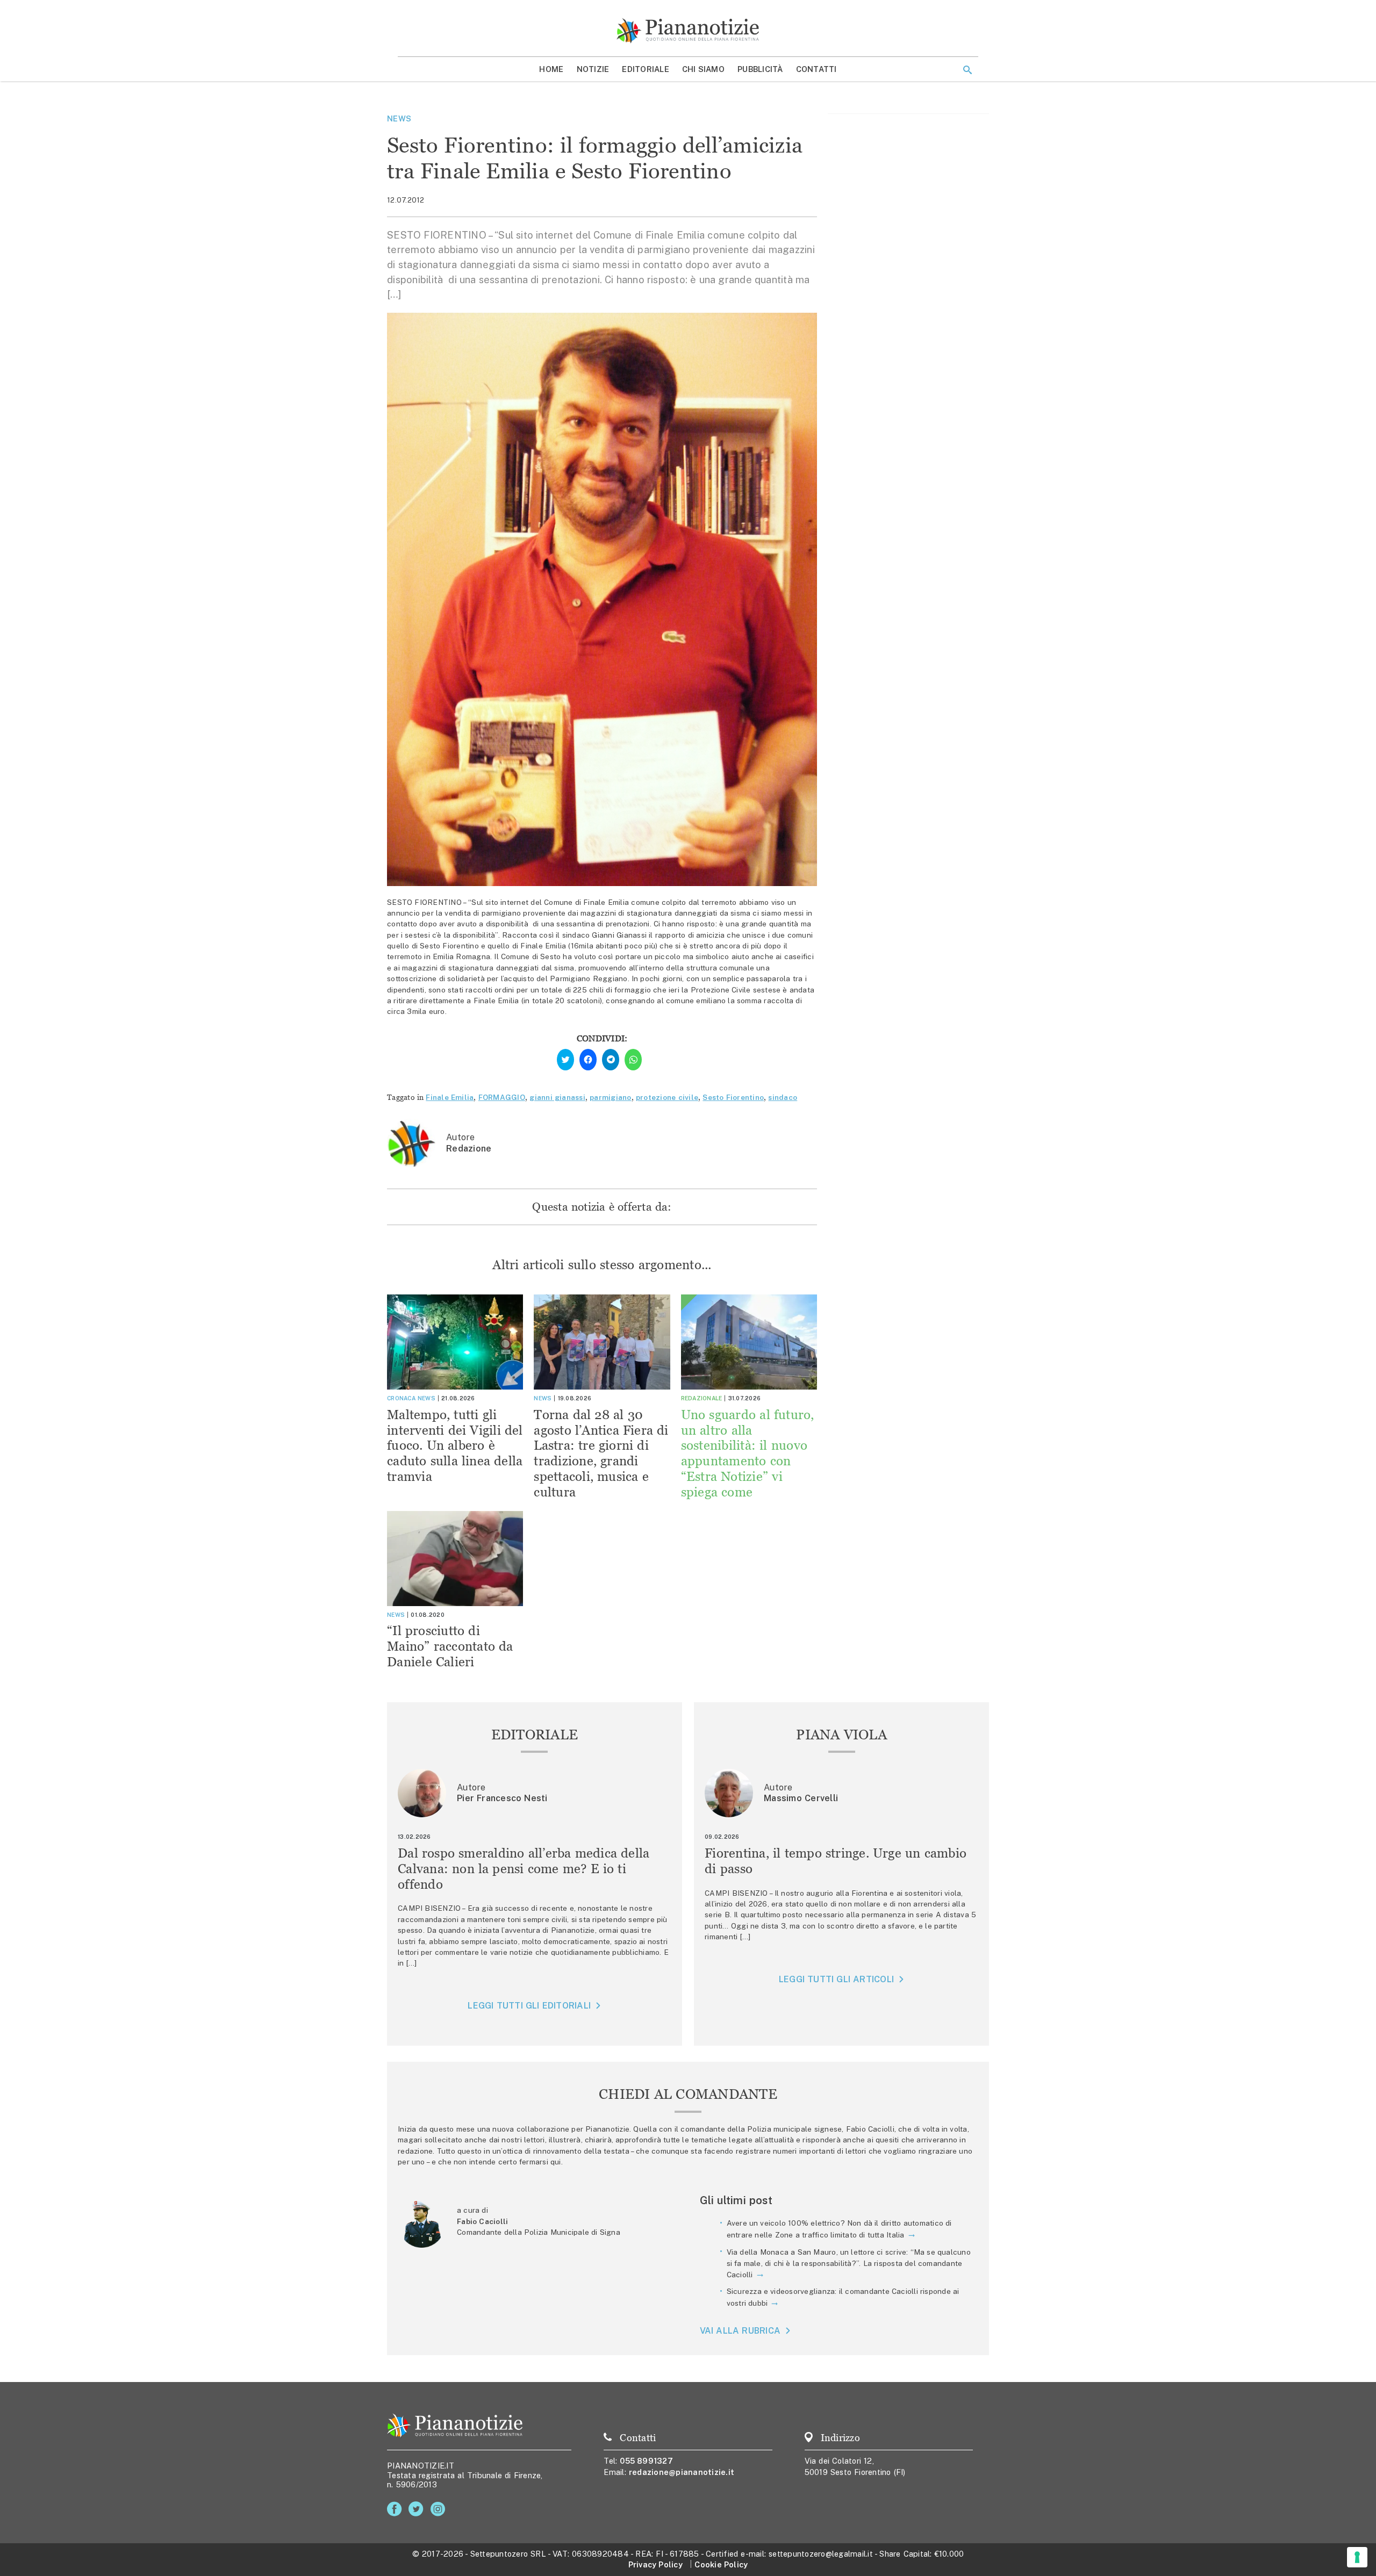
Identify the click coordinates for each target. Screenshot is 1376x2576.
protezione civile (667, 1097)
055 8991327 (646, 2461)
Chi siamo (703, 69)
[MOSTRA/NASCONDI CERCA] (967, 70)
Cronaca (401, 1398)
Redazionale (702, 1398)
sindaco (783, 1097)
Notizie (593, 69)
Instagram (440, 2509)
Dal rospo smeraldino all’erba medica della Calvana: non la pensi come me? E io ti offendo (524, 1869)
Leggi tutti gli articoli (836, 1979)
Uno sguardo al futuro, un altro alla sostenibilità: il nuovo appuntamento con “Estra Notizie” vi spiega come (748, 1453)
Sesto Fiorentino (733, 1097)
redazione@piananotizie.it (682, 2472)
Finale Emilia (450, 1097)
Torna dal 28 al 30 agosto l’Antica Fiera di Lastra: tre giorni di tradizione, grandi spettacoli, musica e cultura (601, 1453)
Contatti (816, 69)
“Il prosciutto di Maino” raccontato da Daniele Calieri (450, 1646)
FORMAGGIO (502, 1097)
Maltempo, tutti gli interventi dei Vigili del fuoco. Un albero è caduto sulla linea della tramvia (455, 1445)
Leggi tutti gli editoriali (529, 2006)
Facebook (396, 2509)
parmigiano (611, 1097)
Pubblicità (760, 69)
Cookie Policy (721, 2564)
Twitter (418, 2509)
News (399, 118)
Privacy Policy (655, 2564)
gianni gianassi (557, 1097)
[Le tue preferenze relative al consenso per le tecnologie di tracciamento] (1357, 2557)
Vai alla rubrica (740, 2331)
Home (551, 69)
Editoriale (646, 69)
